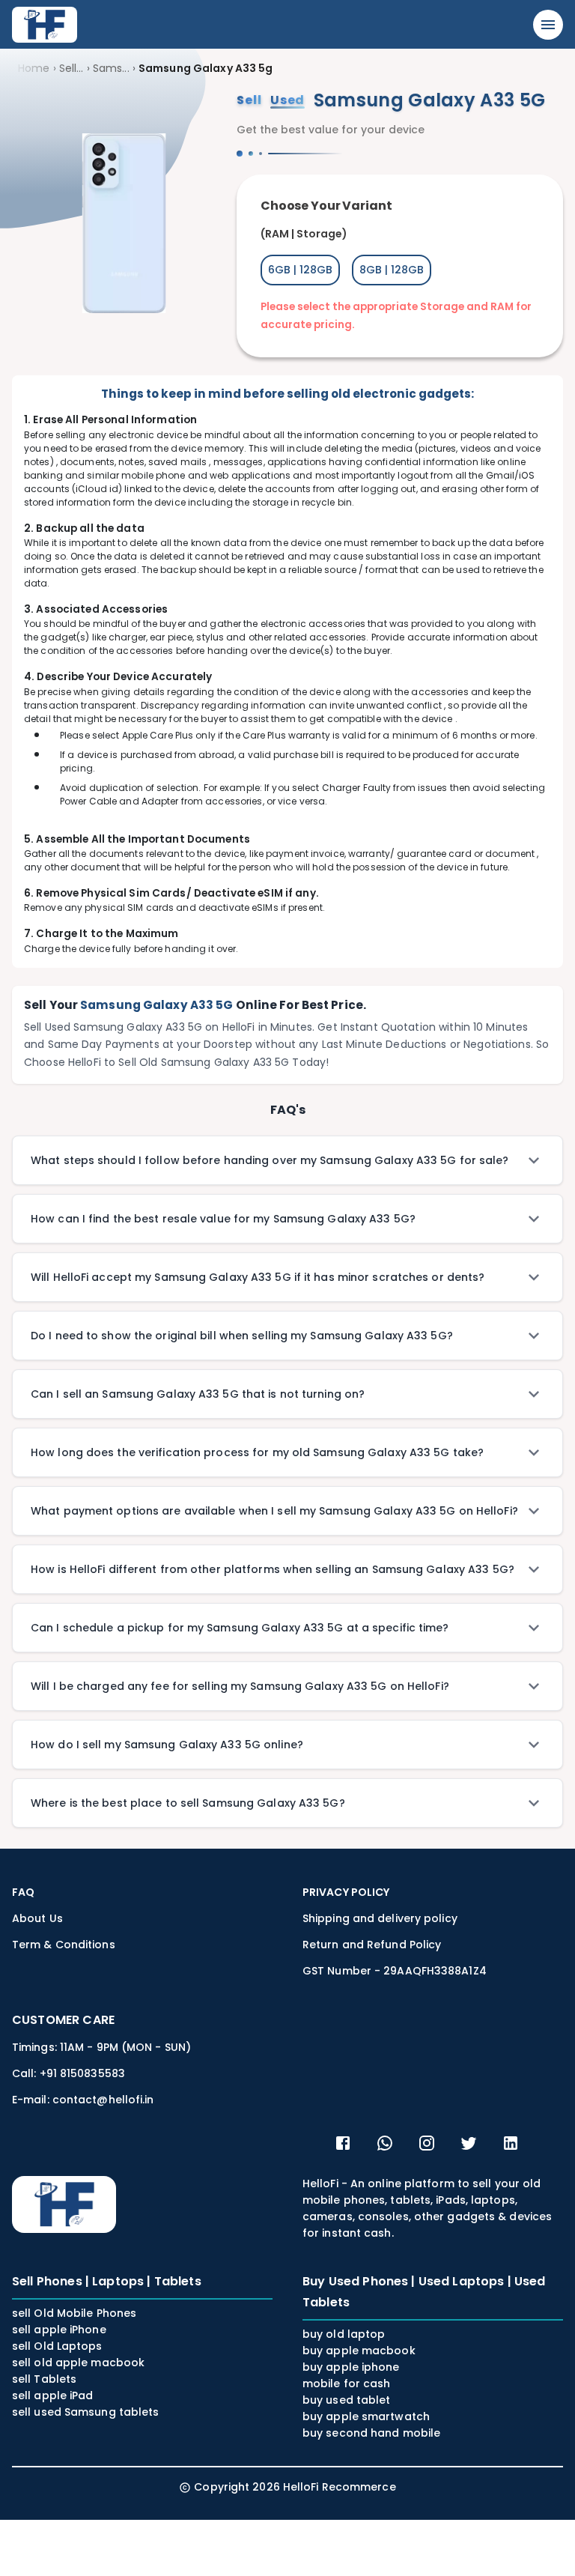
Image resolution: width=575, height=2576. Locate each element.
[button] (287, 1160)
